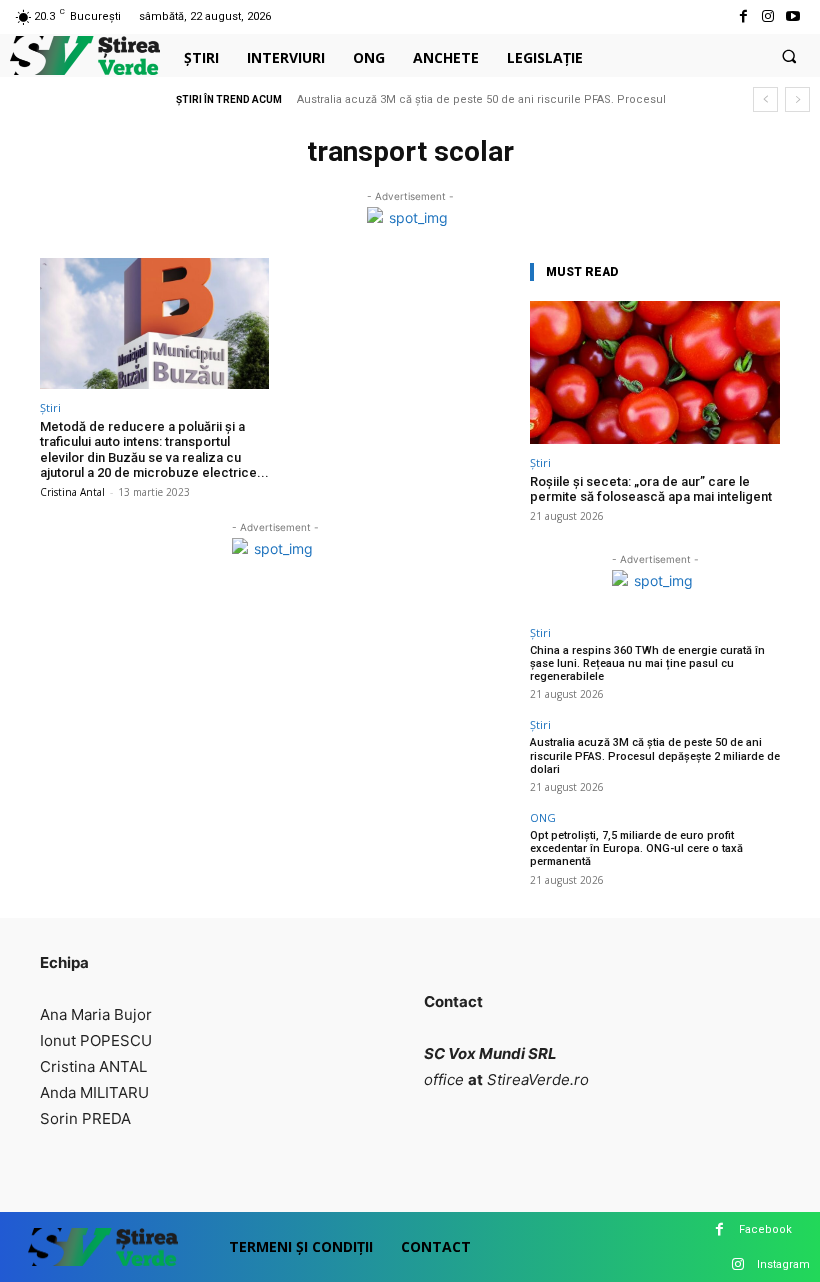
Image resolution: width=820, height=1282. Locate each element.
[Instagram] (768, 16)
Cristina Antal (72, 492)
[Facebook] (742, 16)
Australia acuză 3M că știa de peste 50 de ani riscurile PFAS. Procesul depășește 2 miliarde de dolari (655, 755)
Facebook (765, 1229)
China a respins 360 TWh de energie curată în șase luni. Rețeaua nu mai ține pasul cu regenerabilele (647, 663)
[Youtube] (793, 16)
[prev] (765, 99)
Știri (50, 407)
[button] (789, 56)
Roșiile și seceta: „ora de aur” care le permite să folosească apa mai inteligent (651, 489)
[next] (797, 99)
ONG (543, 817)
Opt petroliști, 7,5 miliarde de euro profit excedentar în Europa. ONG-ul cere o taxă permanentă (636, 848)
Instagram (783, 1264)
